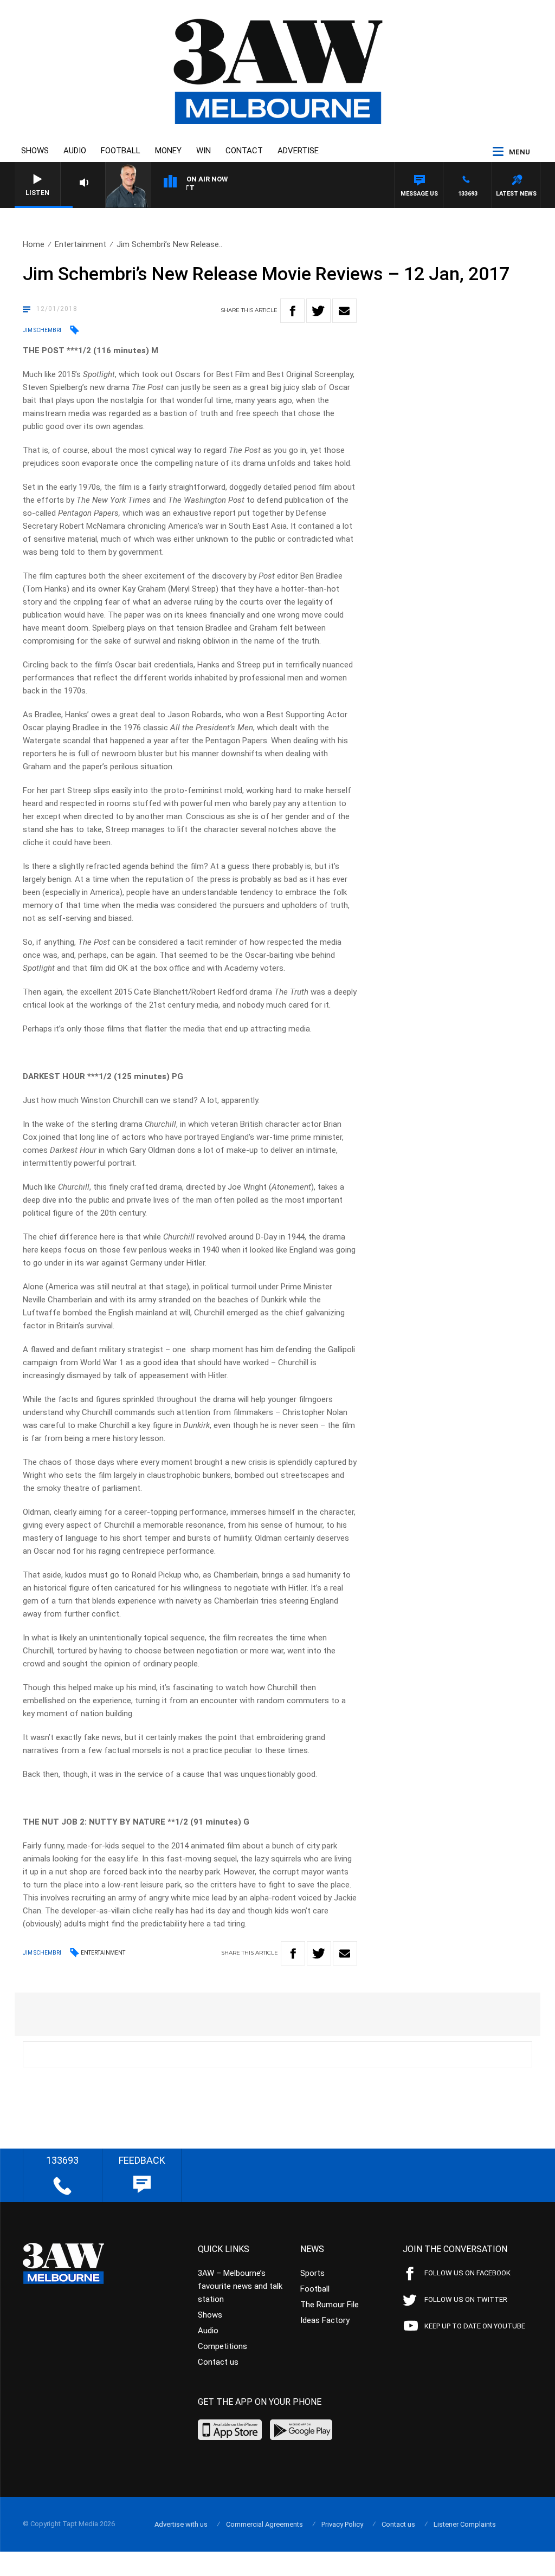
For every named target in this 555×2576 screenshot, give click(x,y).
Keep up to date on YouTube (475, 2326)
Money (168, 151)
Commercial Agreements (264, 2524)
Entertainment (80, 244)
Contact (244, 151)
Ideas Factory (325, 2320)
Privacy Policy (342, 2524)
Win (204, 151)
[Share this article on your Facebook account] (292, 311)
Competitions (222, 2346)
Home (34, 244)
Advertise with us (181, 2524)
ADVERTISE (298, 151)
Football (121, 151)
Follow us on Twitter (466, 2299)
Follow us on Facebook (467, 2273)
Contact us (218, 2362)
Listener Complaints (465, 2524)
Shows (35, 151)
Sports (312, 2273)
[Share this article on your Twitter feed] (318, 311)
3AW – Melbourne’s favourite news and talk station (240, 2286)
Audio (75, 151)
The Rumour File (330, 2305)
